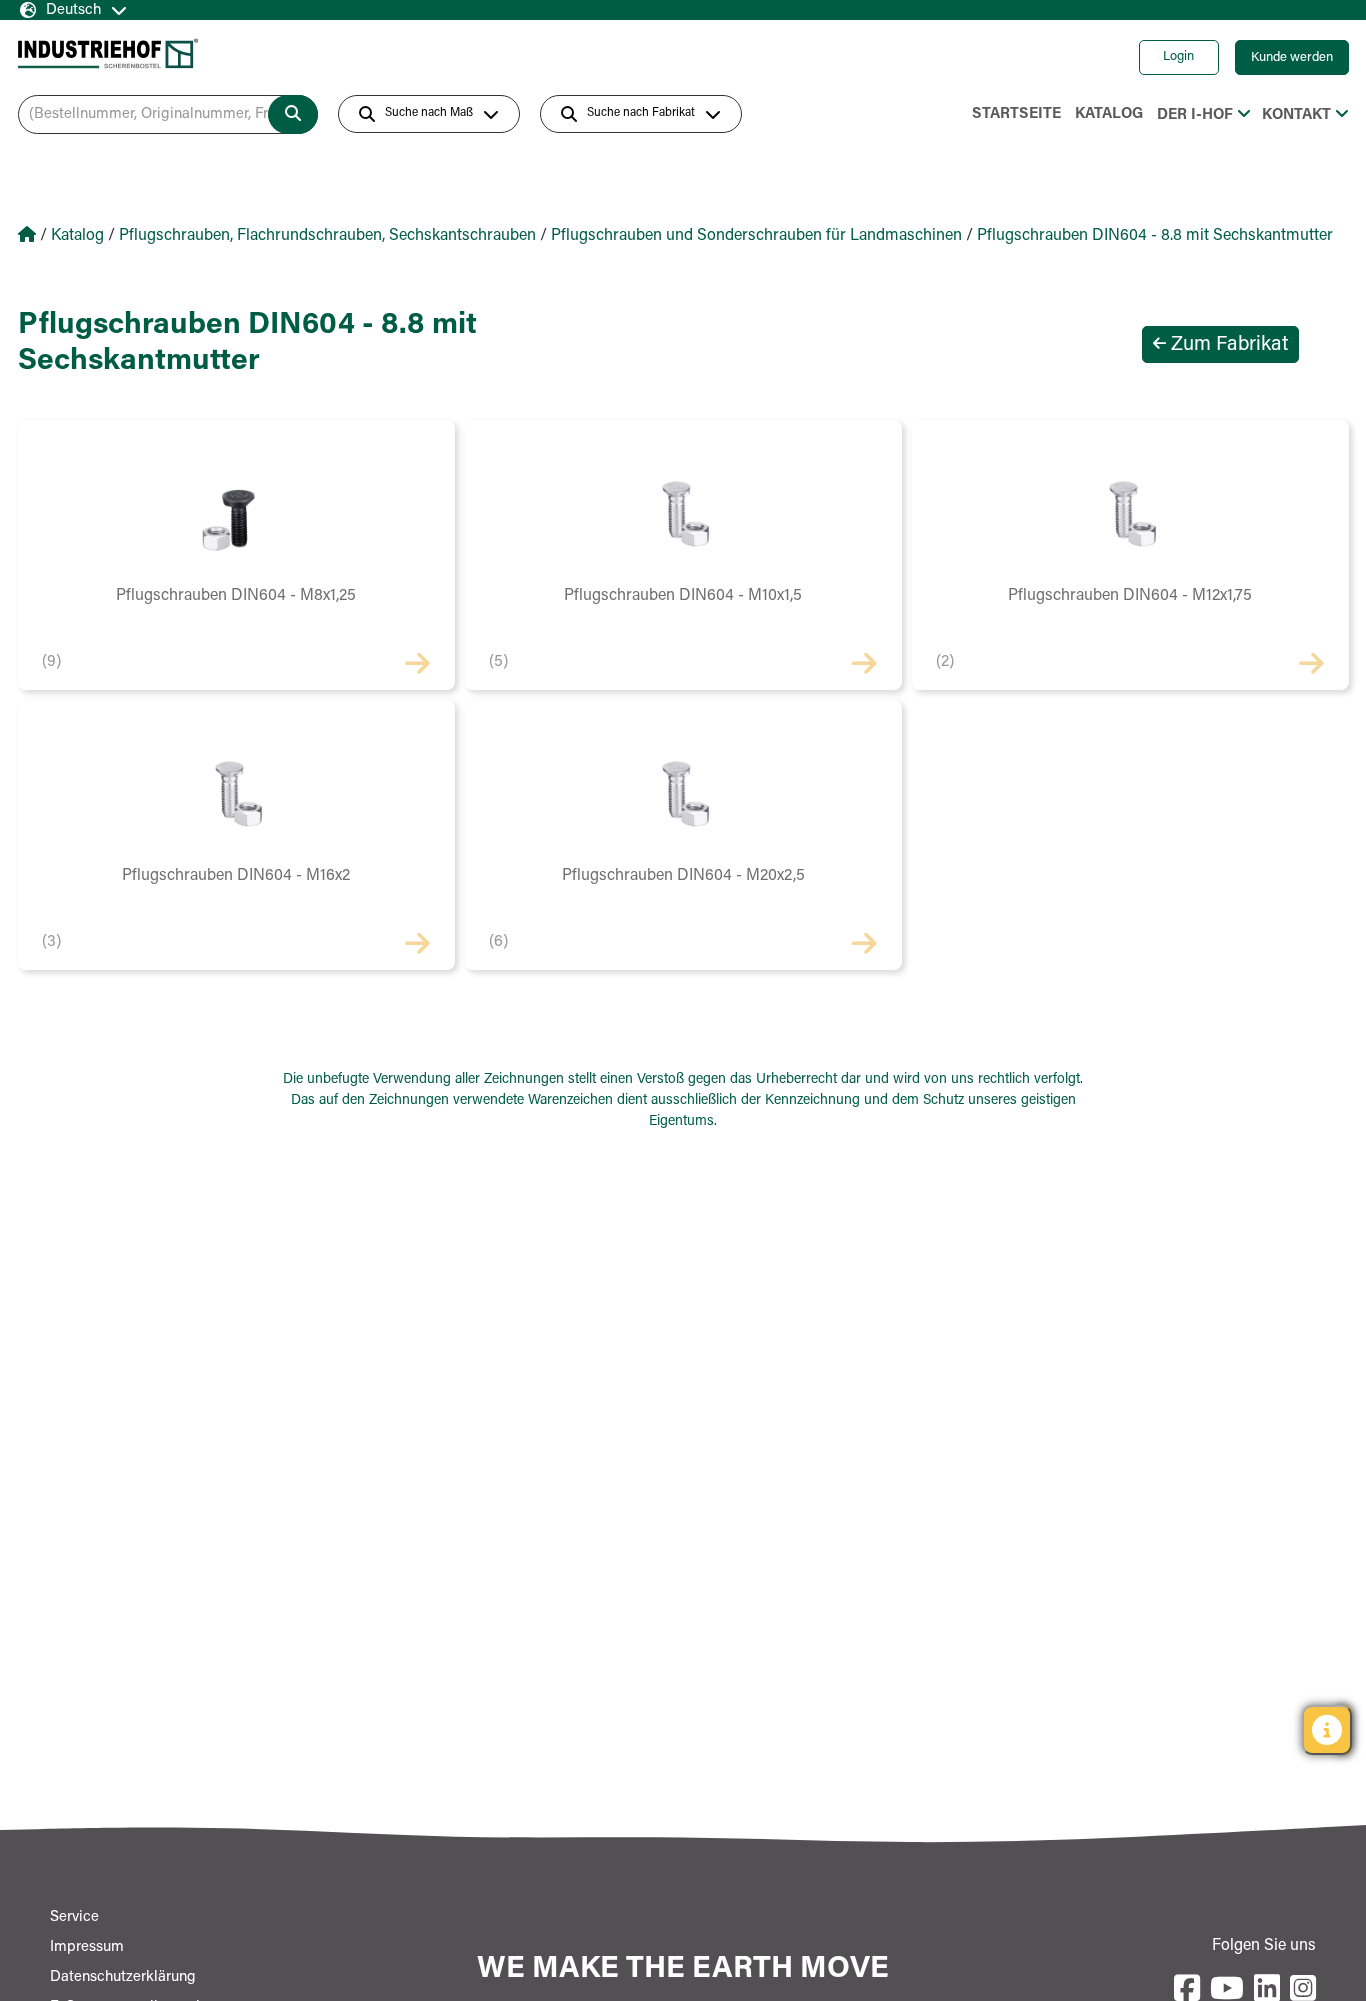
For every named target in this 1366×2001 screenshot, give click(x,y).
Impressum (87, 1947)
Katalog (1109, 114)
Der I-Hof (1195, 115)
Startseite (1016, 114)
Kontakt (1296, 115)
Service (74, 1917)
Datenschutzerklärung (123, 1977)
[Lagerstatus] (1327, 1730)
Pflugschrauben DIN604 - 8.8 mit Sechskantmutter (1155, 236)
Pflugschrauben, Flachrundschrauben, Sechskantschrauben (327, 236)
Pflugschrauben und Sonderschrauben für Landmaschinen (756, 236)
